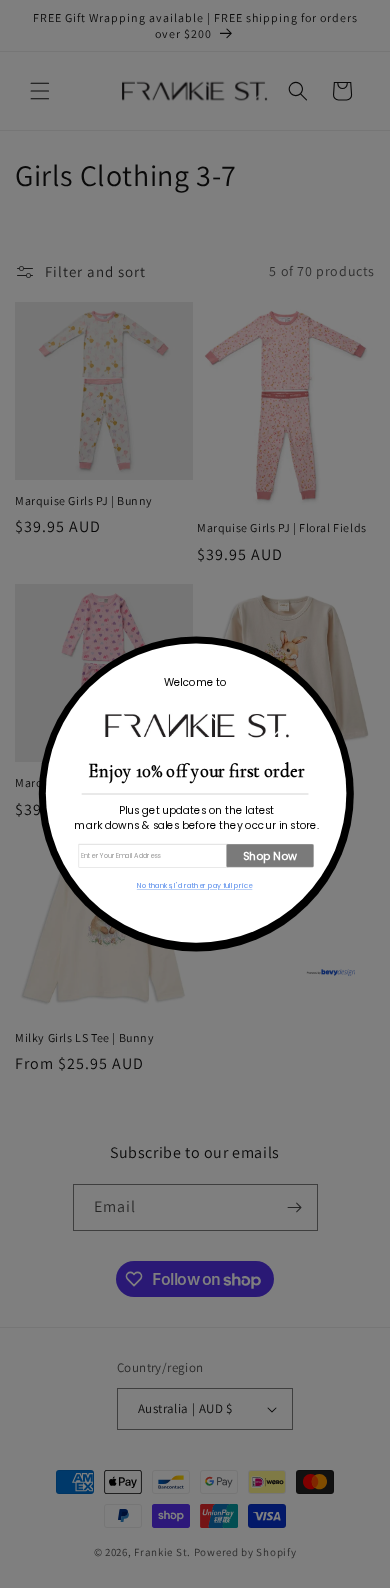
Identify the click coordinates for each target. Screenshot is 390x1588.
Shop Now (270, 855)
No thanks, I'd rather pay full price (195, 886)
